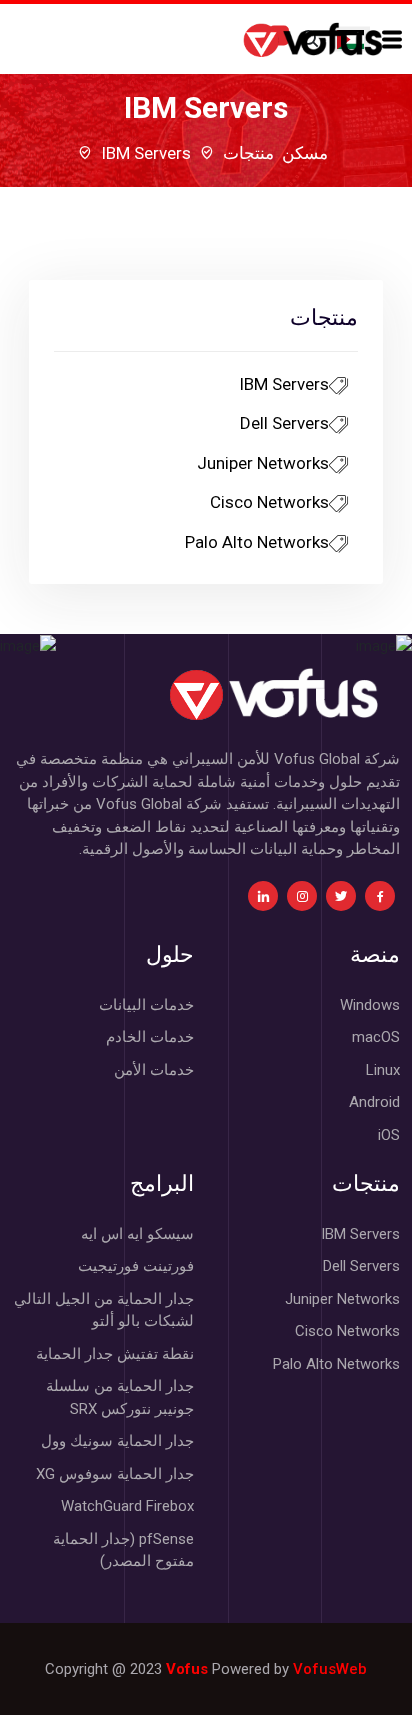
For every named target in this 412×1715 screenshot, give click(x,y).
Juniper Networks (263, 463)
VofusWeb (330, 1669)
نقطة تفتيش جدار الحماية (115, 1354)
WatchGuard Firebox (127, 1506)
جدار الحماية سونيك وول (117, 1441)
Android (374, 1102)
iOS (389, 1135)
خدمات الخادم (150, 1037)
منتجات (248, 153)
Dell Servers (284, 423)
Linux (383, 1070)
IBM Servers (284, 384)
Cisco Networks (269, 502)
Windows (370, 1005)
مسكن (305, 153)
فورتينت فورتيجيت (136, 1266)
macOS (376, 1037)
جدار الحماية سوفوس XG (115, 1474)
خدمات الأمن (154, 1070)
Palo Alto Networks (257, 542)
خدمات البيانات (146, 1005)
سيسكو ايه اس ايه (137, 1234)
